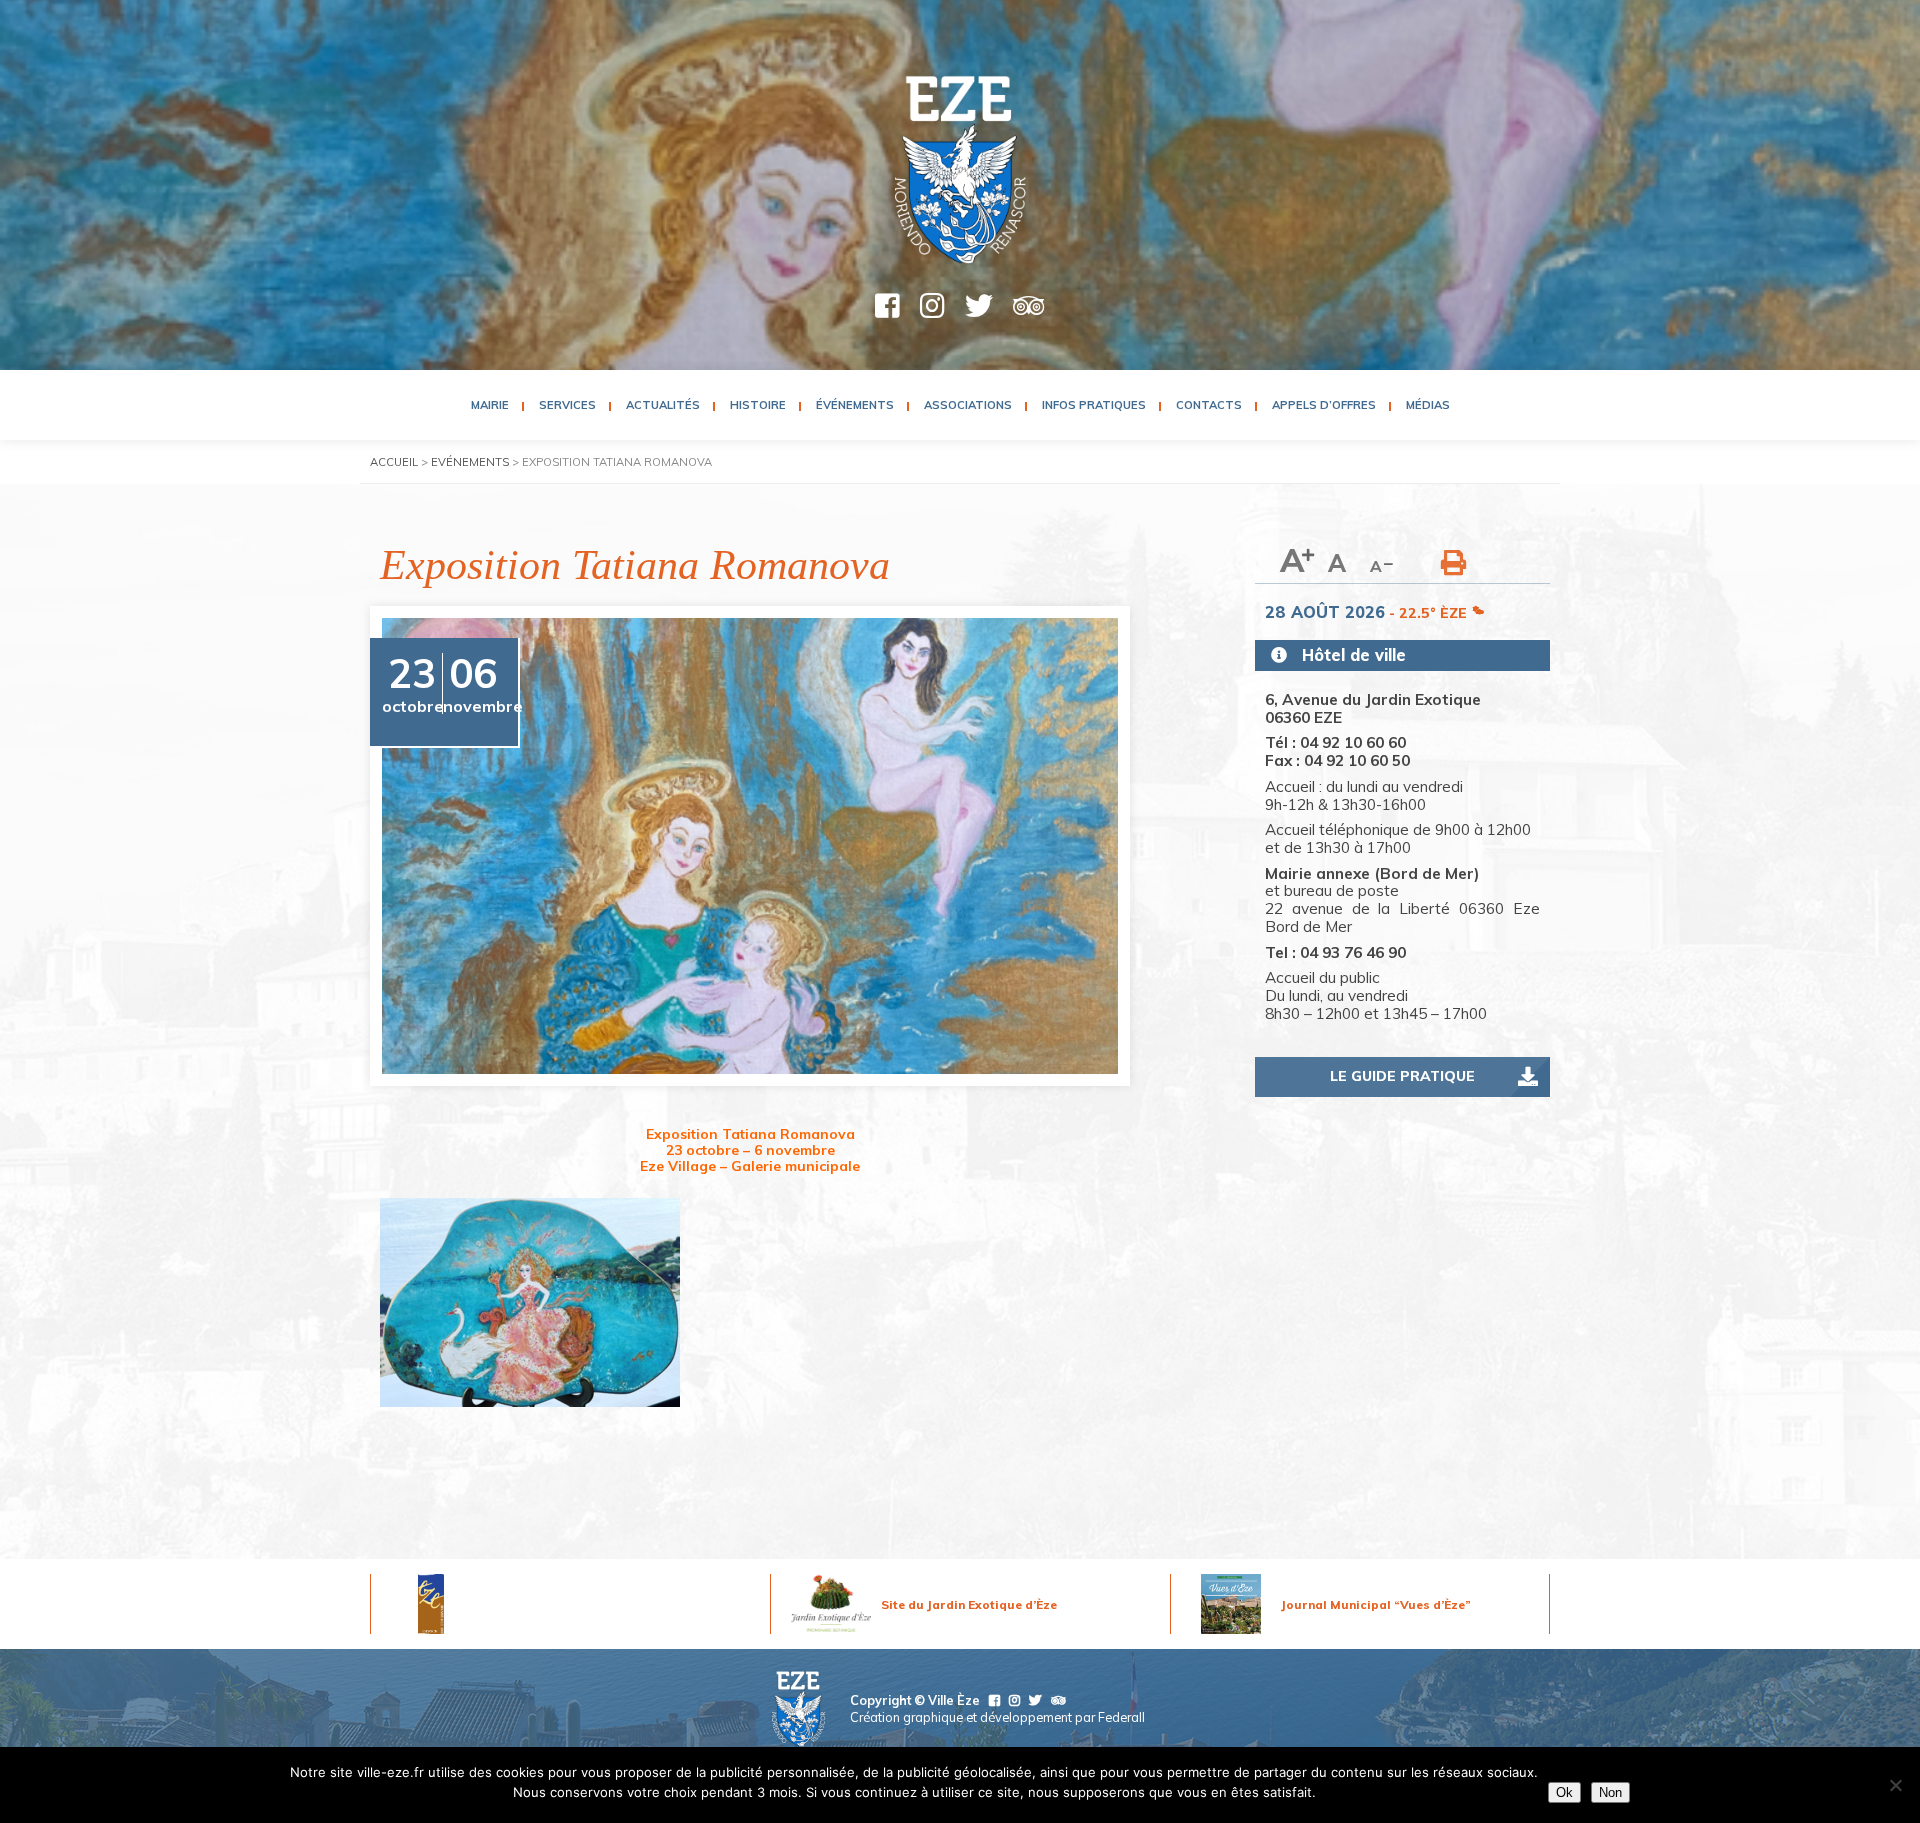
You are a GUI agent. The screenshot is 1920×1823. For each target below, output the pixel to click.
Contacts (1209, 405)
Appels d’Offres (1324, 405)
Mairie (490, 405)
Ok (1564, 1792)
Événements (855, 405)
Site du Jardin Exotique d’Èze (969, 1604)
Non (1610, 1792)
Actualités (663, 405)
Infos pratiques (1094, 405)
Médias (1428, 405)
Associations (968, 405)
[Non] (1895, 1785)
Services (567, 405)
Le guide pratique (1402, 1076)
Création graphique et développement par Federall (997, 1717)
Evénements (470, 462)
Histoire (758, 405)
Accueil (394, 462)
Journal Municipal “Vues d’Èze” (1376, 1604)
